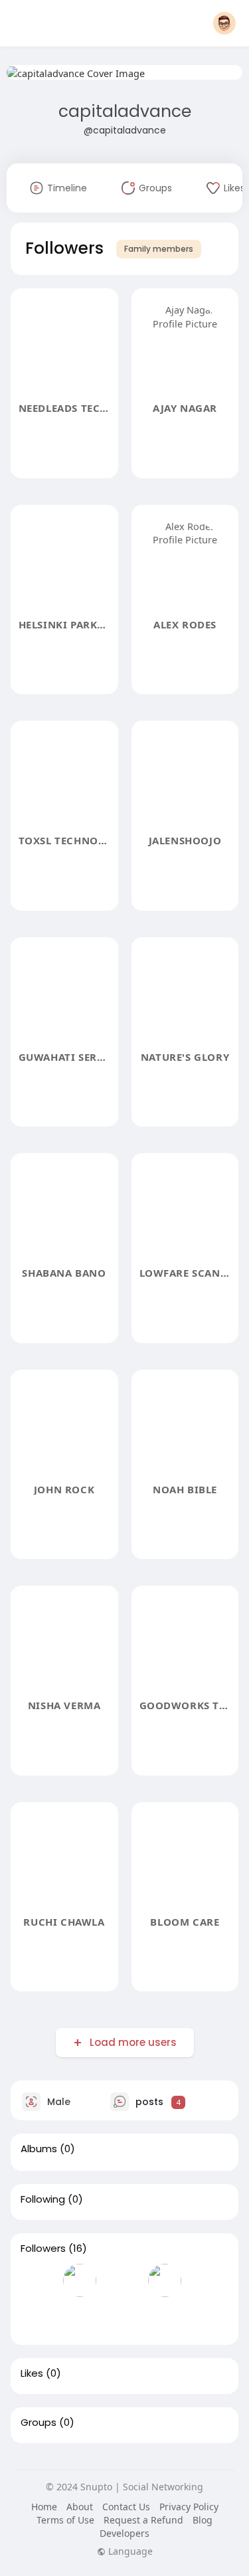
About (80, 2507)
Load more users (133, 2042)
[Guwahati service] (80, 2318)
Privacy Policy (189, 2507)
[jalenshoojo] (37, 2318)
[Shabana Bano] (165, 2318)
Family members (159, 249)
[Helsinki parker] (122, 2280)
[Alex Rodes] (165, 2280)
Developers (124, 2533)
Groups (39, 2423)
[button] (224, 23)
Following (43, 2199)
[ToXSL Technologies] (207, 2280)
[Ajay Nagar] (80, 2280)
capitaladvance (125, 111)
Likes (32, 2373)
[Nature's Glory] (122, 2318)
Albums (39, 2149)
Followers (43, 2249)
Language (129, 2551)
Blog (203, 2520)
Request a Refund (143, 2520)
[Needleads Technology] (37, 2280)
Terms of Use (65, 2520)
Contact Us (126, 2507)
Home (44, 2507)
